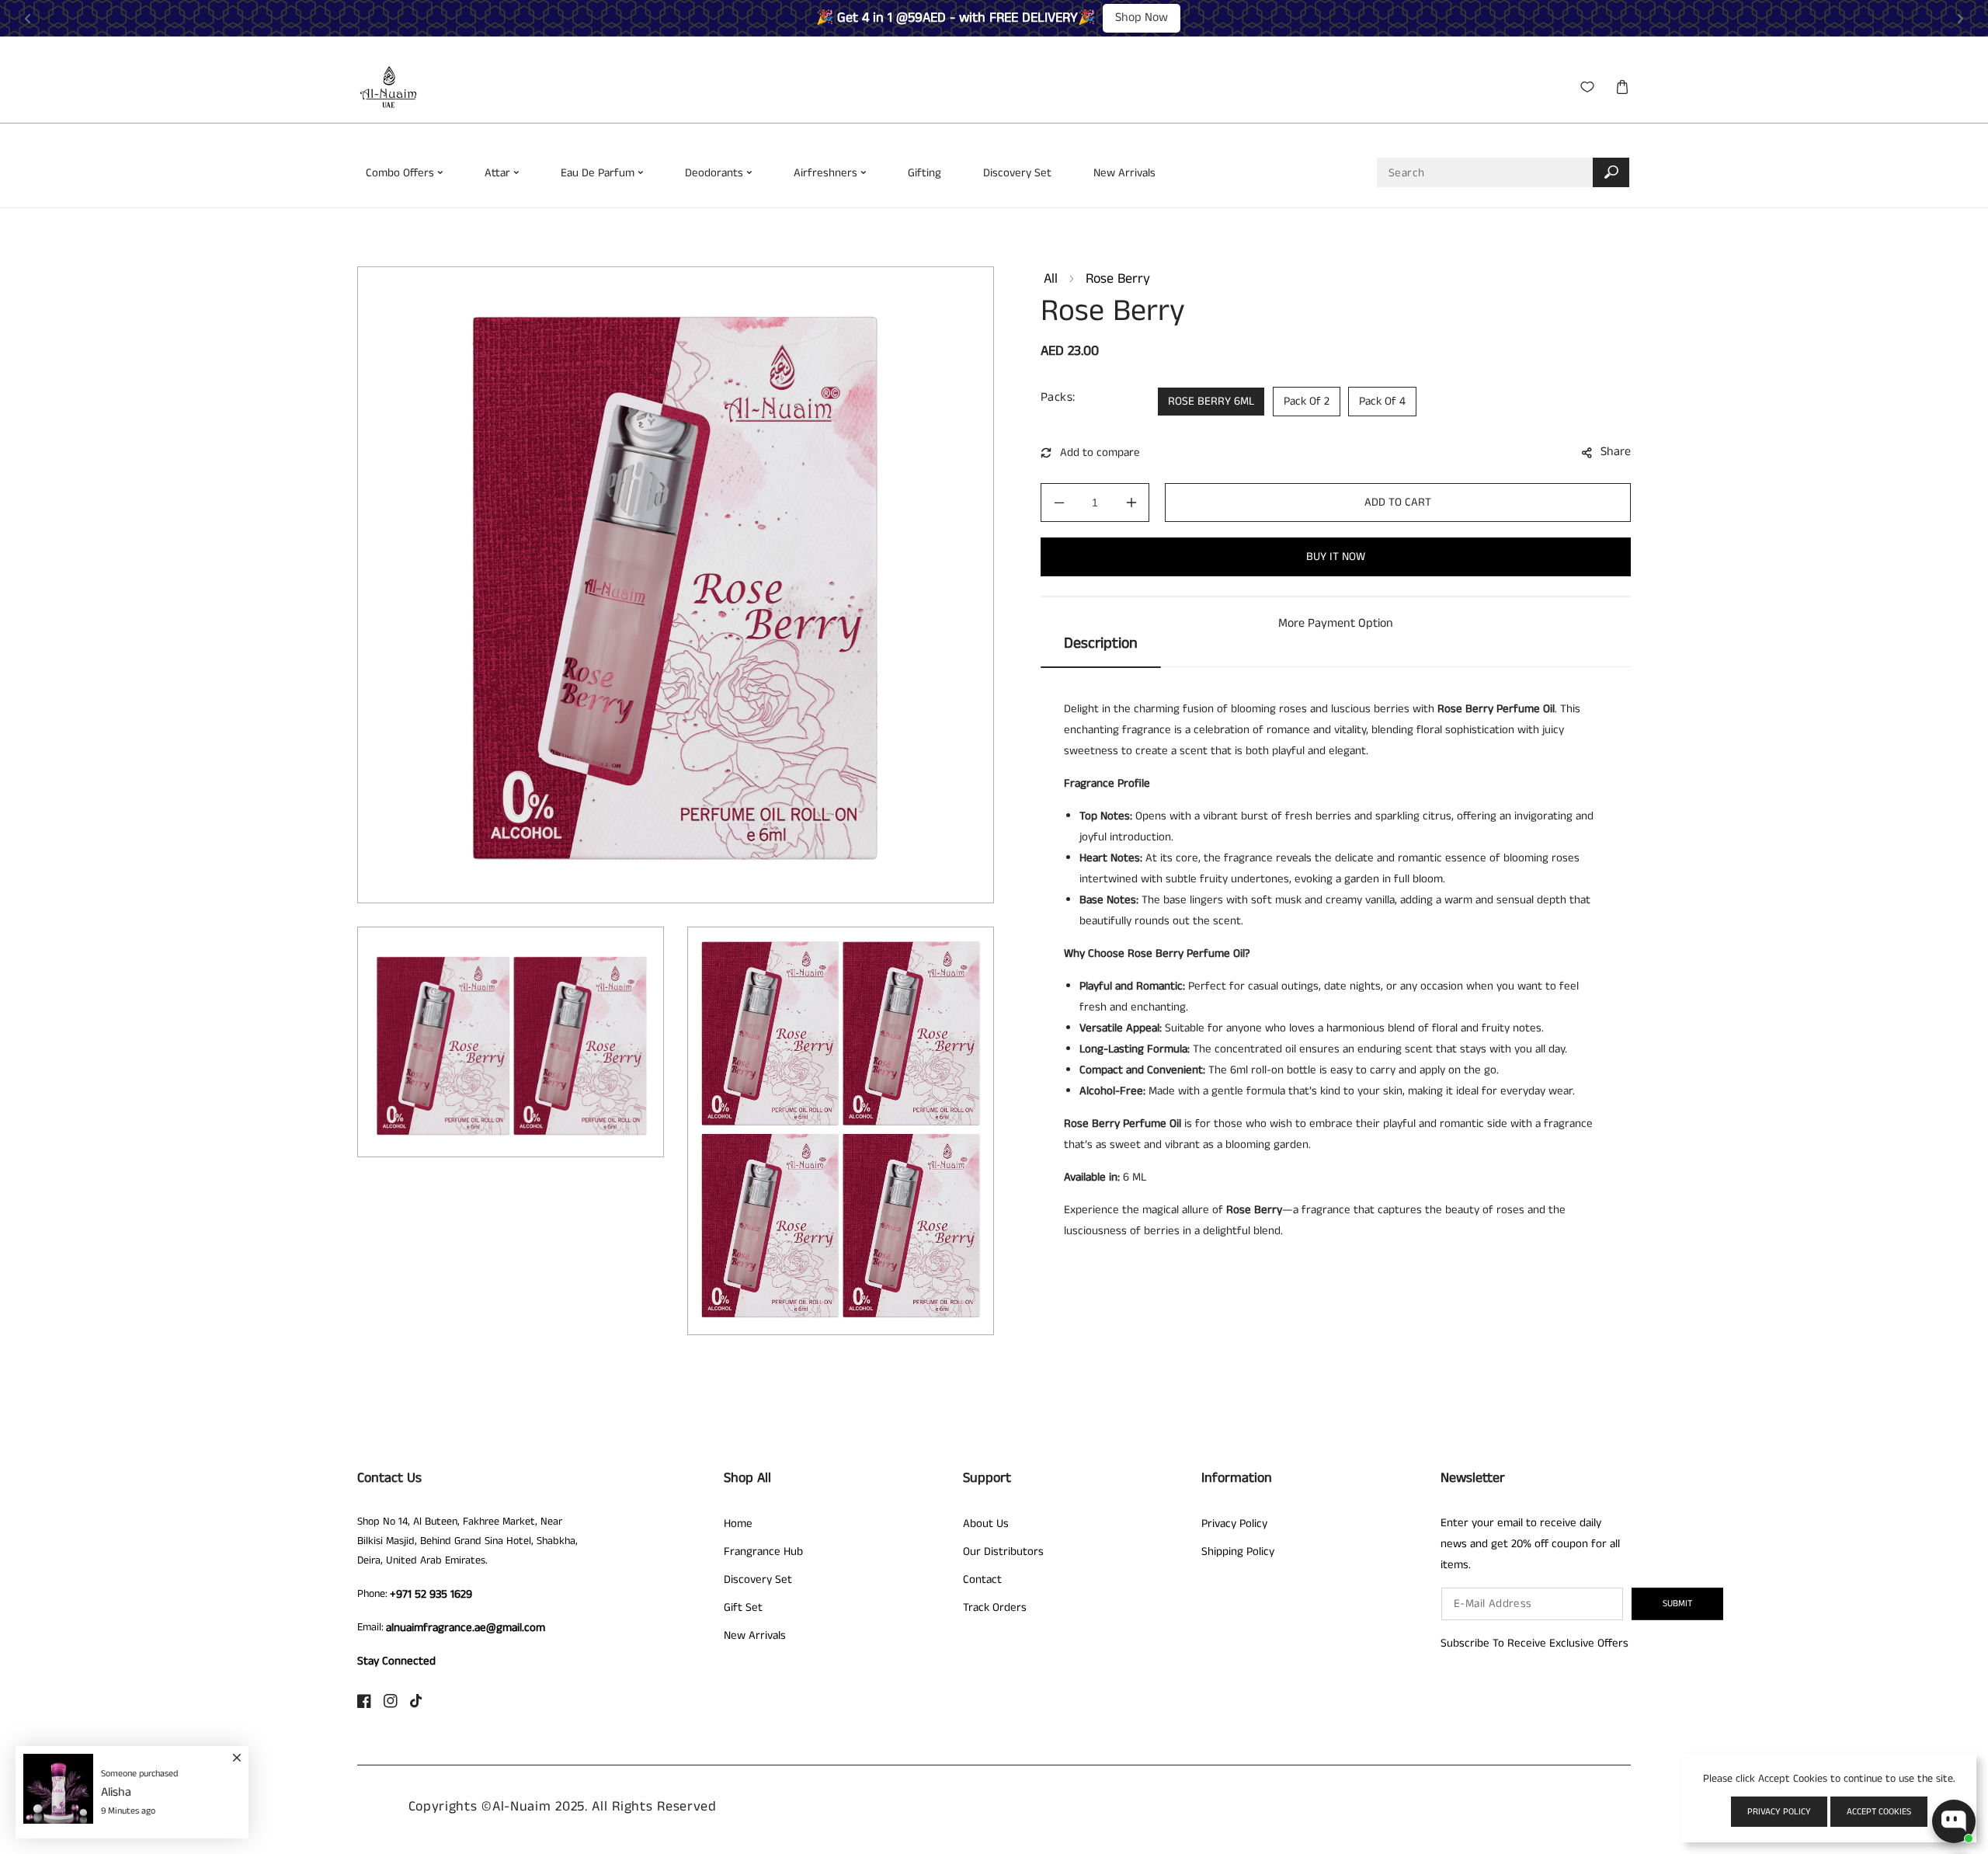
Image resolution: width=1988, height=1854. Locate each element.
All (1051, 279)
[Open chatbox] (1954, 1821)
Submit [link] (1677, 1604)
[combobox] (1503, 172)
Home (738, 1524)
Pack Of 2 (1307, 401)
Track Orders (995, 1607)
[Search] (1611, 172)
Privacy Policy (1234, 1524)
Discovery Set (758, 1579)
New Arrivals (755, 1635)
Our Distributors (1003, 1551)
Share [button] (1616, 452)
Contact (982, 1579)
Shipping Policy (1238, 1551)
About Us (986, 1524)
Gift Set (743, 1607)
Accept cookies (1879, 1812)
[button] (1622, 87)
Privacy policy (1779, 1812)
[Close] (237, 1751)
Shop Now (1142, 17)
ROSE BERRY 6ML (1211, 401)
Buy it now (1336, 557)
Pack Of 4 (1382, 401)
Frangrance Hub (763, 1551)
